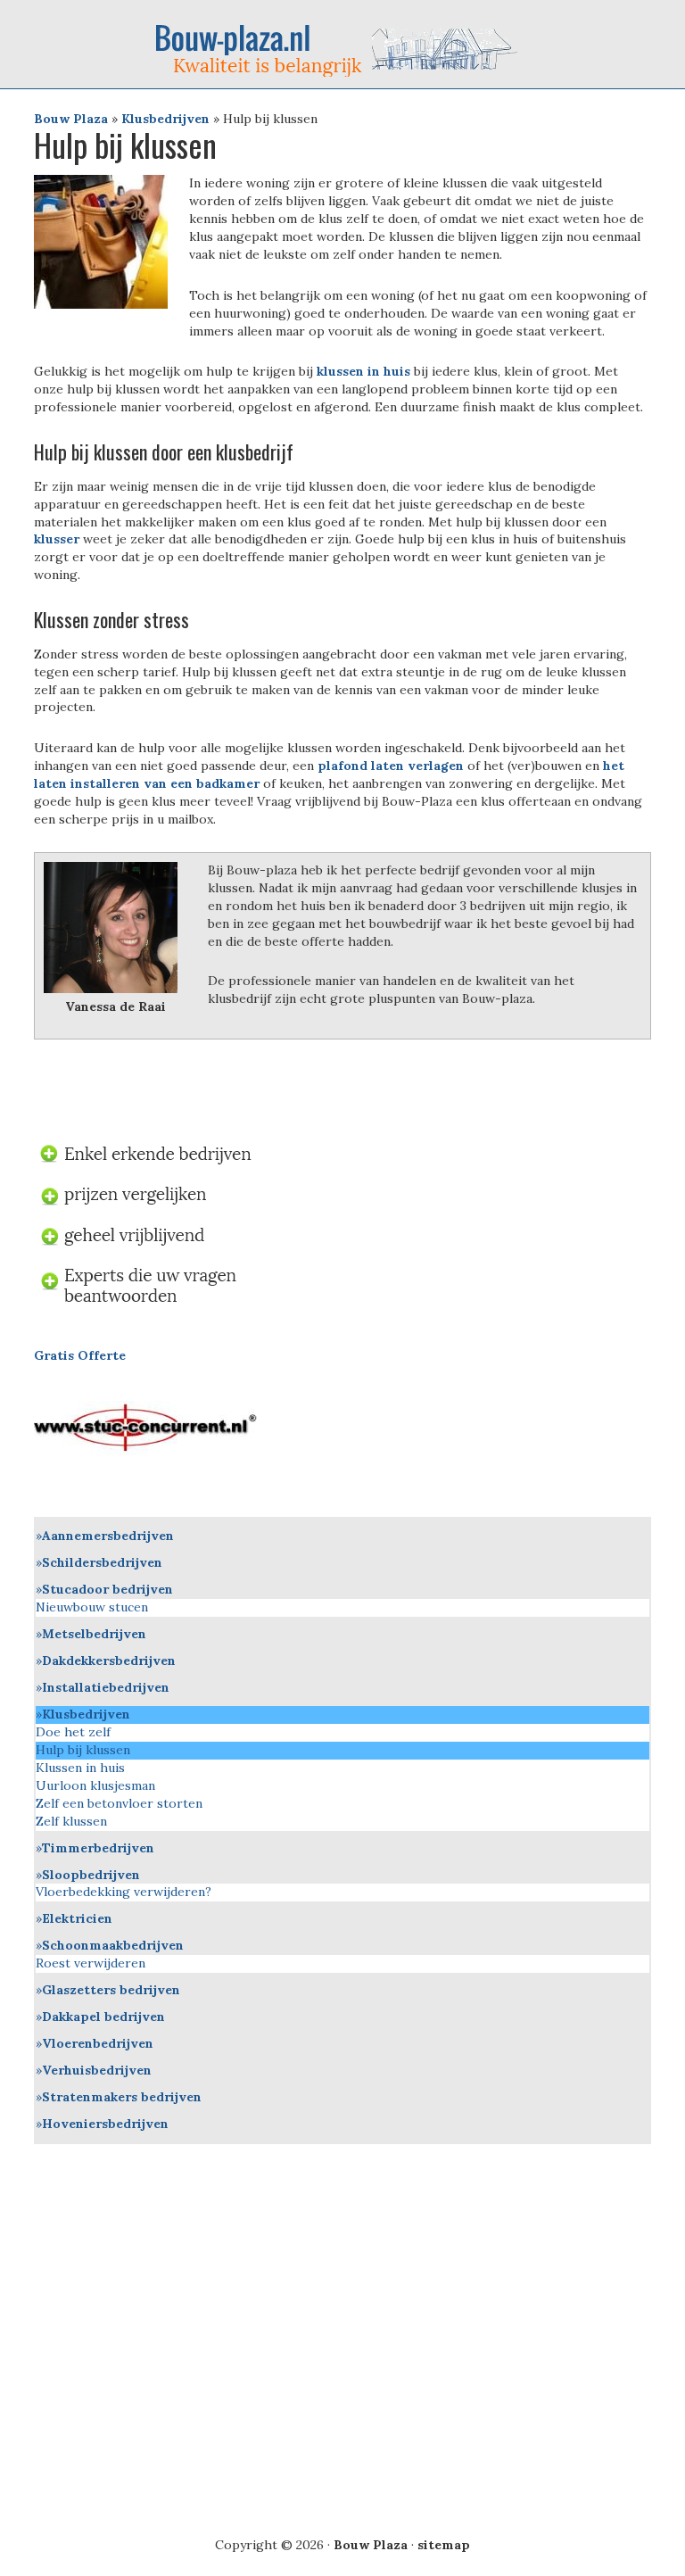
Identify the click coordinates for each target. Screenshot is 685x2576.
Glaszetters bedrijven (111, 1990)
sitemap (444, 2545)
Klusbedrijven (165, 119)
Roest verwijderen (91, 1963)
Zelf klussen (71, 1821)
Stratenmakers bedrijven (122, 2097)
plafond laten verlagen (389, 766)
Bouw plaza (342, 50)
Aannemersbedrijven (108, 1536)
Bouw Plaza (71, 119)
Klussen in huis (80, 1768)
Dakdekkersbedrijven (109, 1661)
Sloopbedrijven (91, 1875)
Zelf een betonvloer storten (119, 1803)
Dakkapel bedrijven (103, 2017)
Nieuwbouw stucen (92, 1607)
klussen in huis (363, 371)
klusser (57, 539)
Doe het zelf (73, 1732)
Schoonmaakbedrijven (113, 1945)
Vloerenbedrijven (98, 2043)
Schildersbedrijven (102, 1562)
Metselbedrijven (94, 1634)
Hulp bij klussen (83, 1750)
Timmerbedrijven (98, 1848)
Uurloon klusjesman (95, 1785)
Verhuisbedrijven (97, 2070)
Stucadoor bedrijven (107, 1589)
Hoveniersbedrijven (105, 2124)
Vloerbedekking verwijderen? (124, 1892)
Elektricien (77, 1918)
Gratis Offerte (80, 1355)
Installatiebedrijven (106, 1687)
